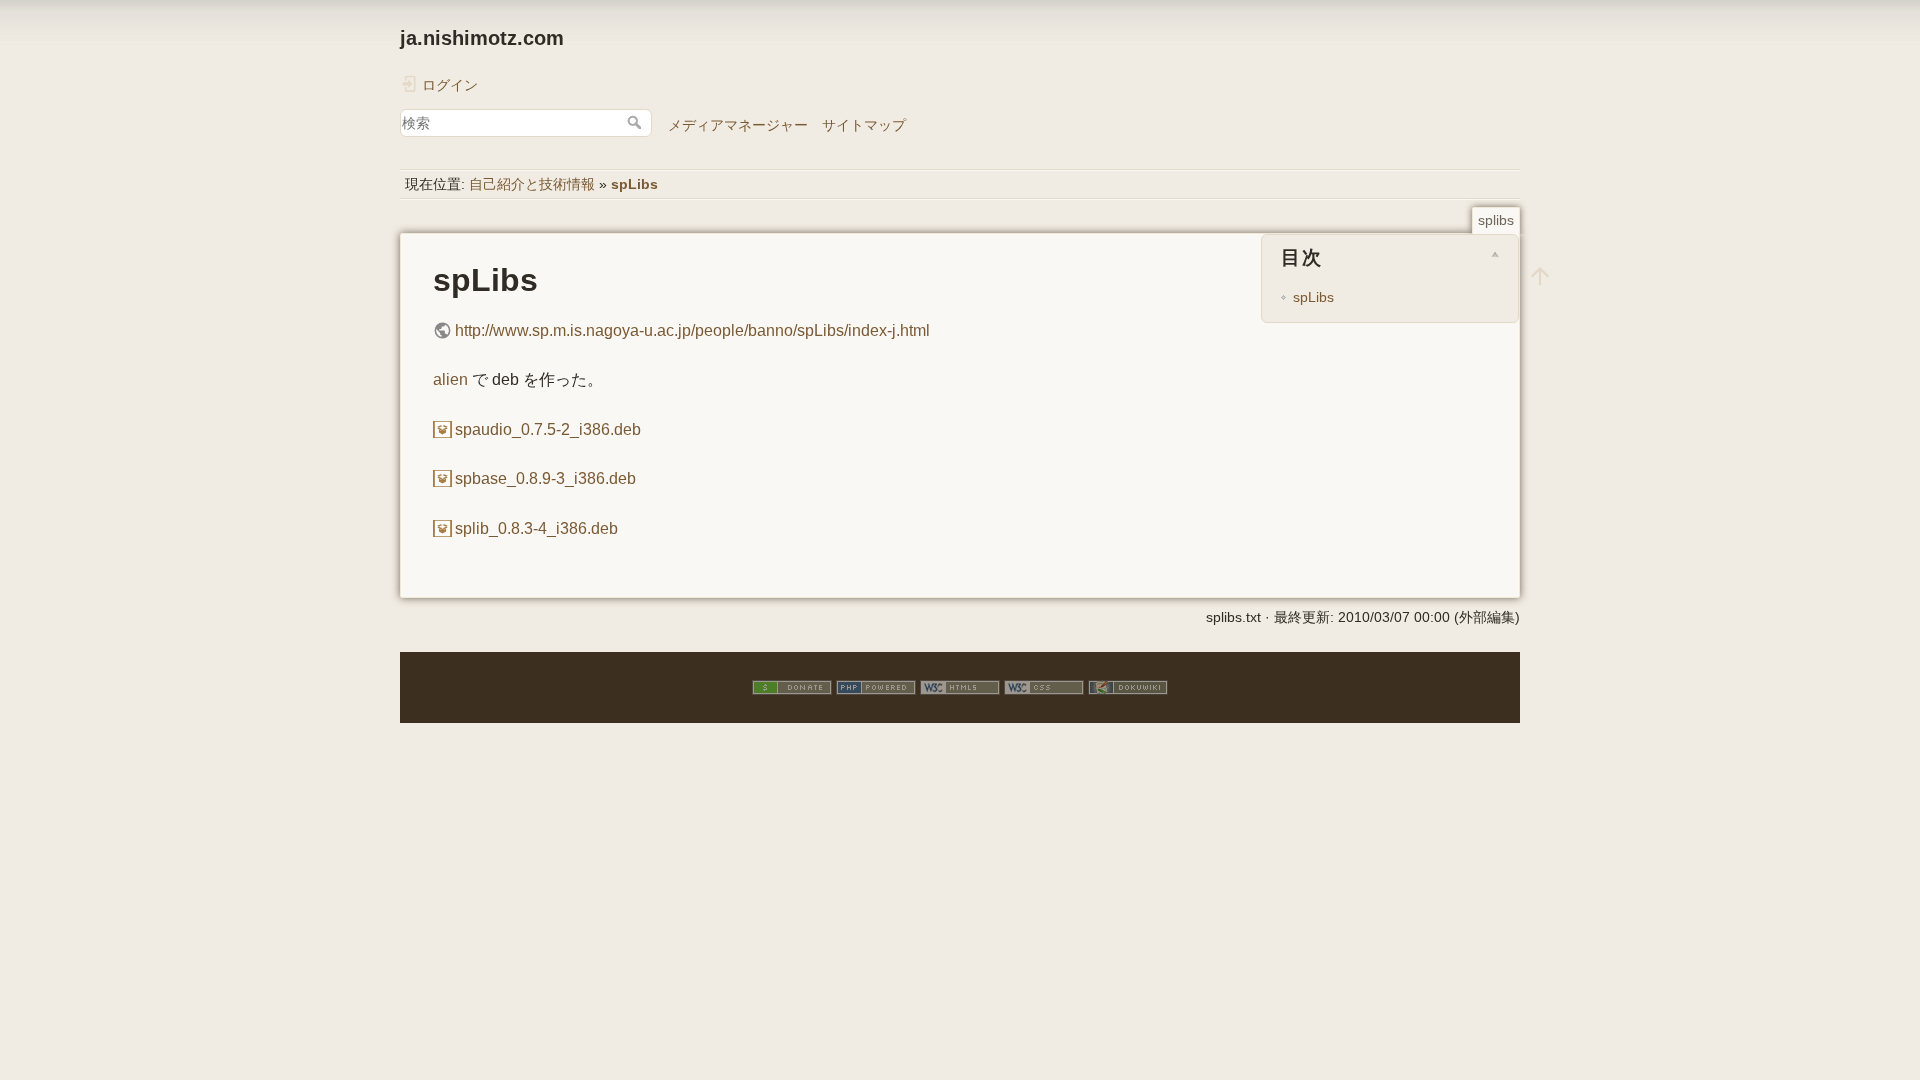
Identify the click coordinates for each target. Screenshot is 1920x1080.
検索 (636, 122)
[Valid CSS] (1044, 687)
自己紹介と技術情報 (532, 184)
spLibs (634, 184)
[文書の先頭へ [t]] (1540, 275)
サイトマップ (864, 125)
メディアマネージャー (738, 125)
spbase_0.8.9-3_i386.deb (545, 478)
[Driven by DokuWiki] (1128, 687)
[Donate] (792, 687)
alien (450, 379)
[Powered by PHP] (876, 687)
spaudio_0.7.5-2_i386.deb (548, 429)
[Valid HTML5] (960, 687)
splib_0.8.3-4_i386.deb (536, 528)
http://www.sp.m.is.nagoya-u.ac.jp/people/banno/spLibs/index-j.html (692, 330)
